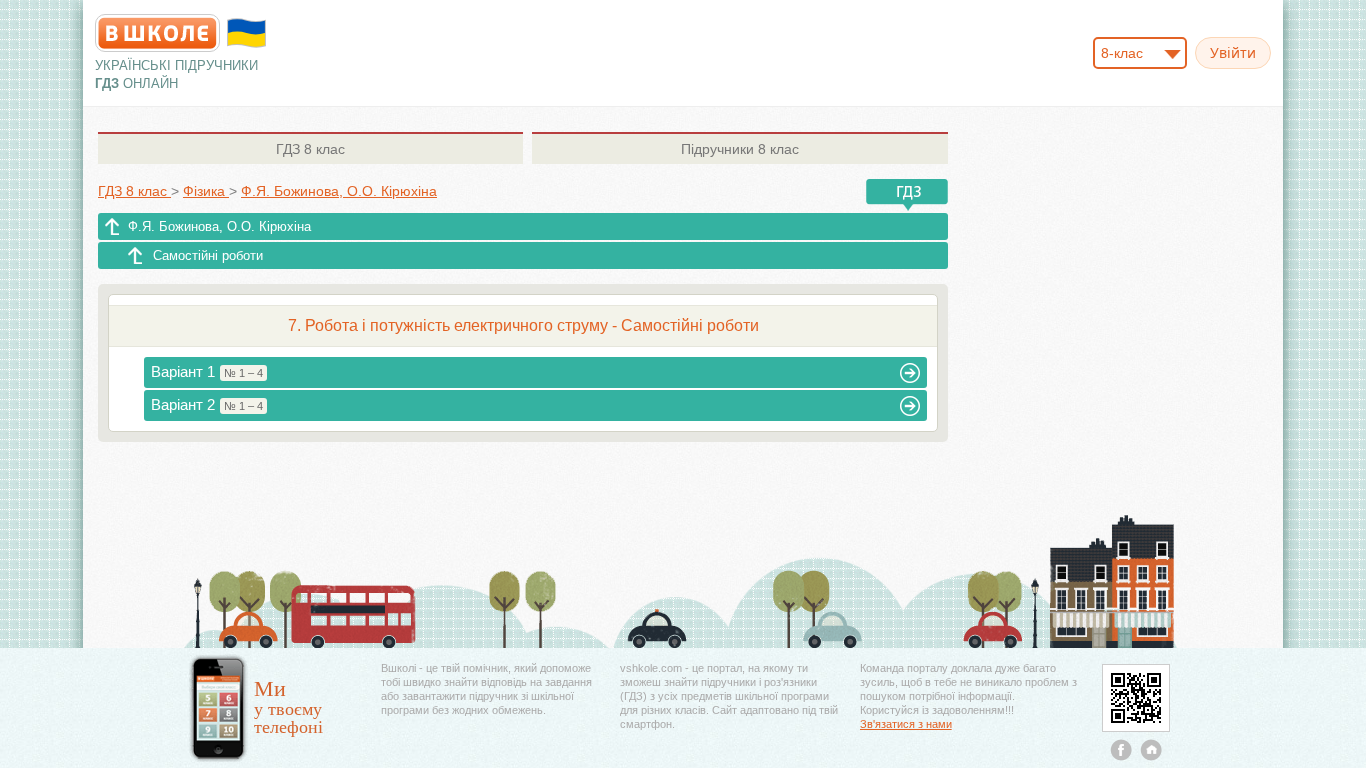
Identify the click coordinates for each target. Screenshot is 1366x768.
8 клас (310, 149)
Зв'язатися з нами (906, 724)
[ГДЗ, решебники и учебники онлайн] (157, 33)
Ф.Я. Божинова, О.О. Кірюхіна (219, 226)
